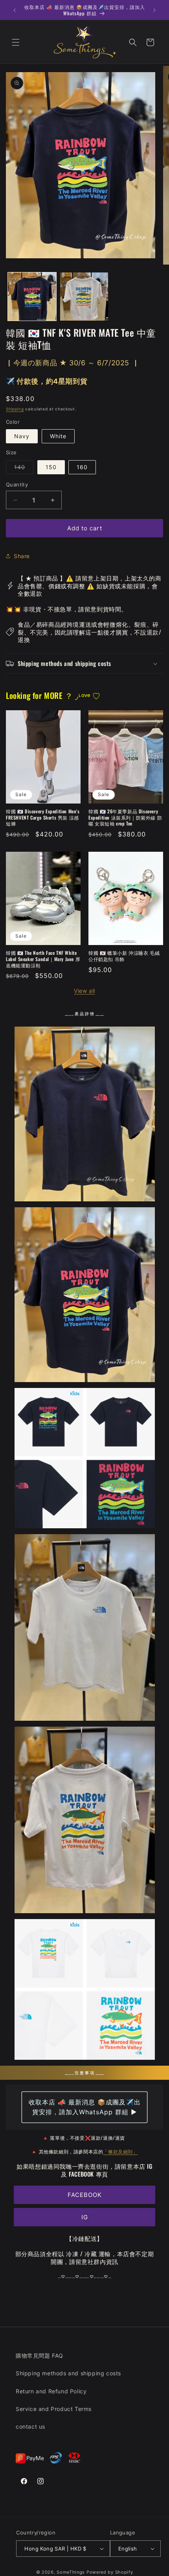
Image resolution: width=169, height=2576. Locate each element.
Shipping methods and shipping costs (68, 2373)
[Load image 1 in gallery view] (32, 297)
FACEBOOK (85, 2195)
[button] (16, 42)
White (58, 436)
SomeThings (71, 2572)
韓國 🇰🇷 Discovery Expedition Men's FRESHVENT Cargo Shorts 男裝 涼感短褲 (43, 817)
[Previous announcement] (15, 10)
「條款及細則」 (120, 2151)
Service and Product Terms (54, 2409)
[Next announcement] (154, 10)
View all (84, 991)
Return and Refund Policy (51, 2391)
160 (82, 467)
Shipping (15, 409)
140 (24, 469)
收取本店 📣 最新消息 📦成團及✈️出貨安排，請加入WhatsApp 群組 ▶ (85, 2107)
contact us (30, 2426)
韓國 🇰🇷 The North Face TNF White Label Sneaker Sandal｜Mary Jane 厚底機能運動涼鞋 (43, 959)
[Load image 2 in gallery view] (84, 297)
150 (51, 467)
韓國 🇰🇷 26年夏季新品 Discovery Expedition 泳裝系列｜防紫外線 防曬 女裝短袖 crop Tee (125, 817)
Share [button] (22, 556)
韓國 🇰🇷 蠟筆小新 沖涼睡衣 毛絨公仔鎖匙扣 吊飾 (124, 956)
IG (85, 2217)
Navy (22, 436)
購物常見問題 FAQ (39, 2356)
